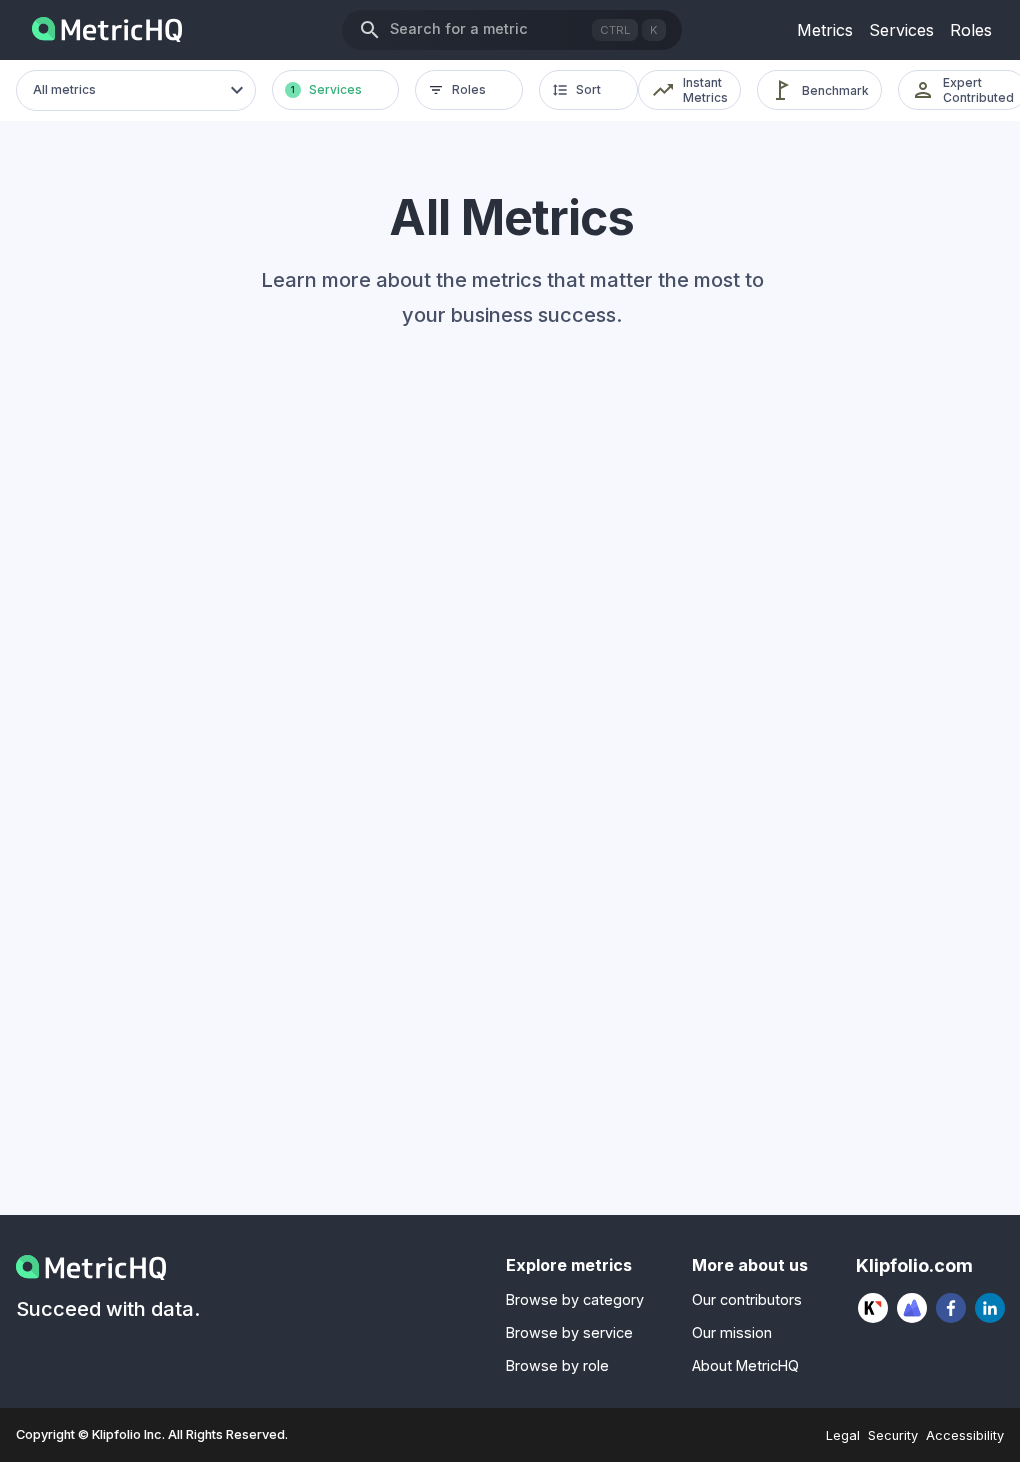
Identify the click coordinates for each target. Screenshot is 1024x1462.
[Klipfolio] (873, 1308)
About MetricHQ (745, 1365)
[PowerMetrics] (912, 1308)
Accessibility (965, 1435)
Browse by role (557, 1365)
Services (901, 30)
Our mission (732, 1332)
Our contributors (747, 1299)
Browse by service (569, 1332)
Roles (971, 30)
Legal (843, 1435)
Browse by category (575, 1299)
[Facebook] (951, 1308)
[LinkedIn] (990, 1308)
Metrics (825, 30)
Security (893, 1435)
